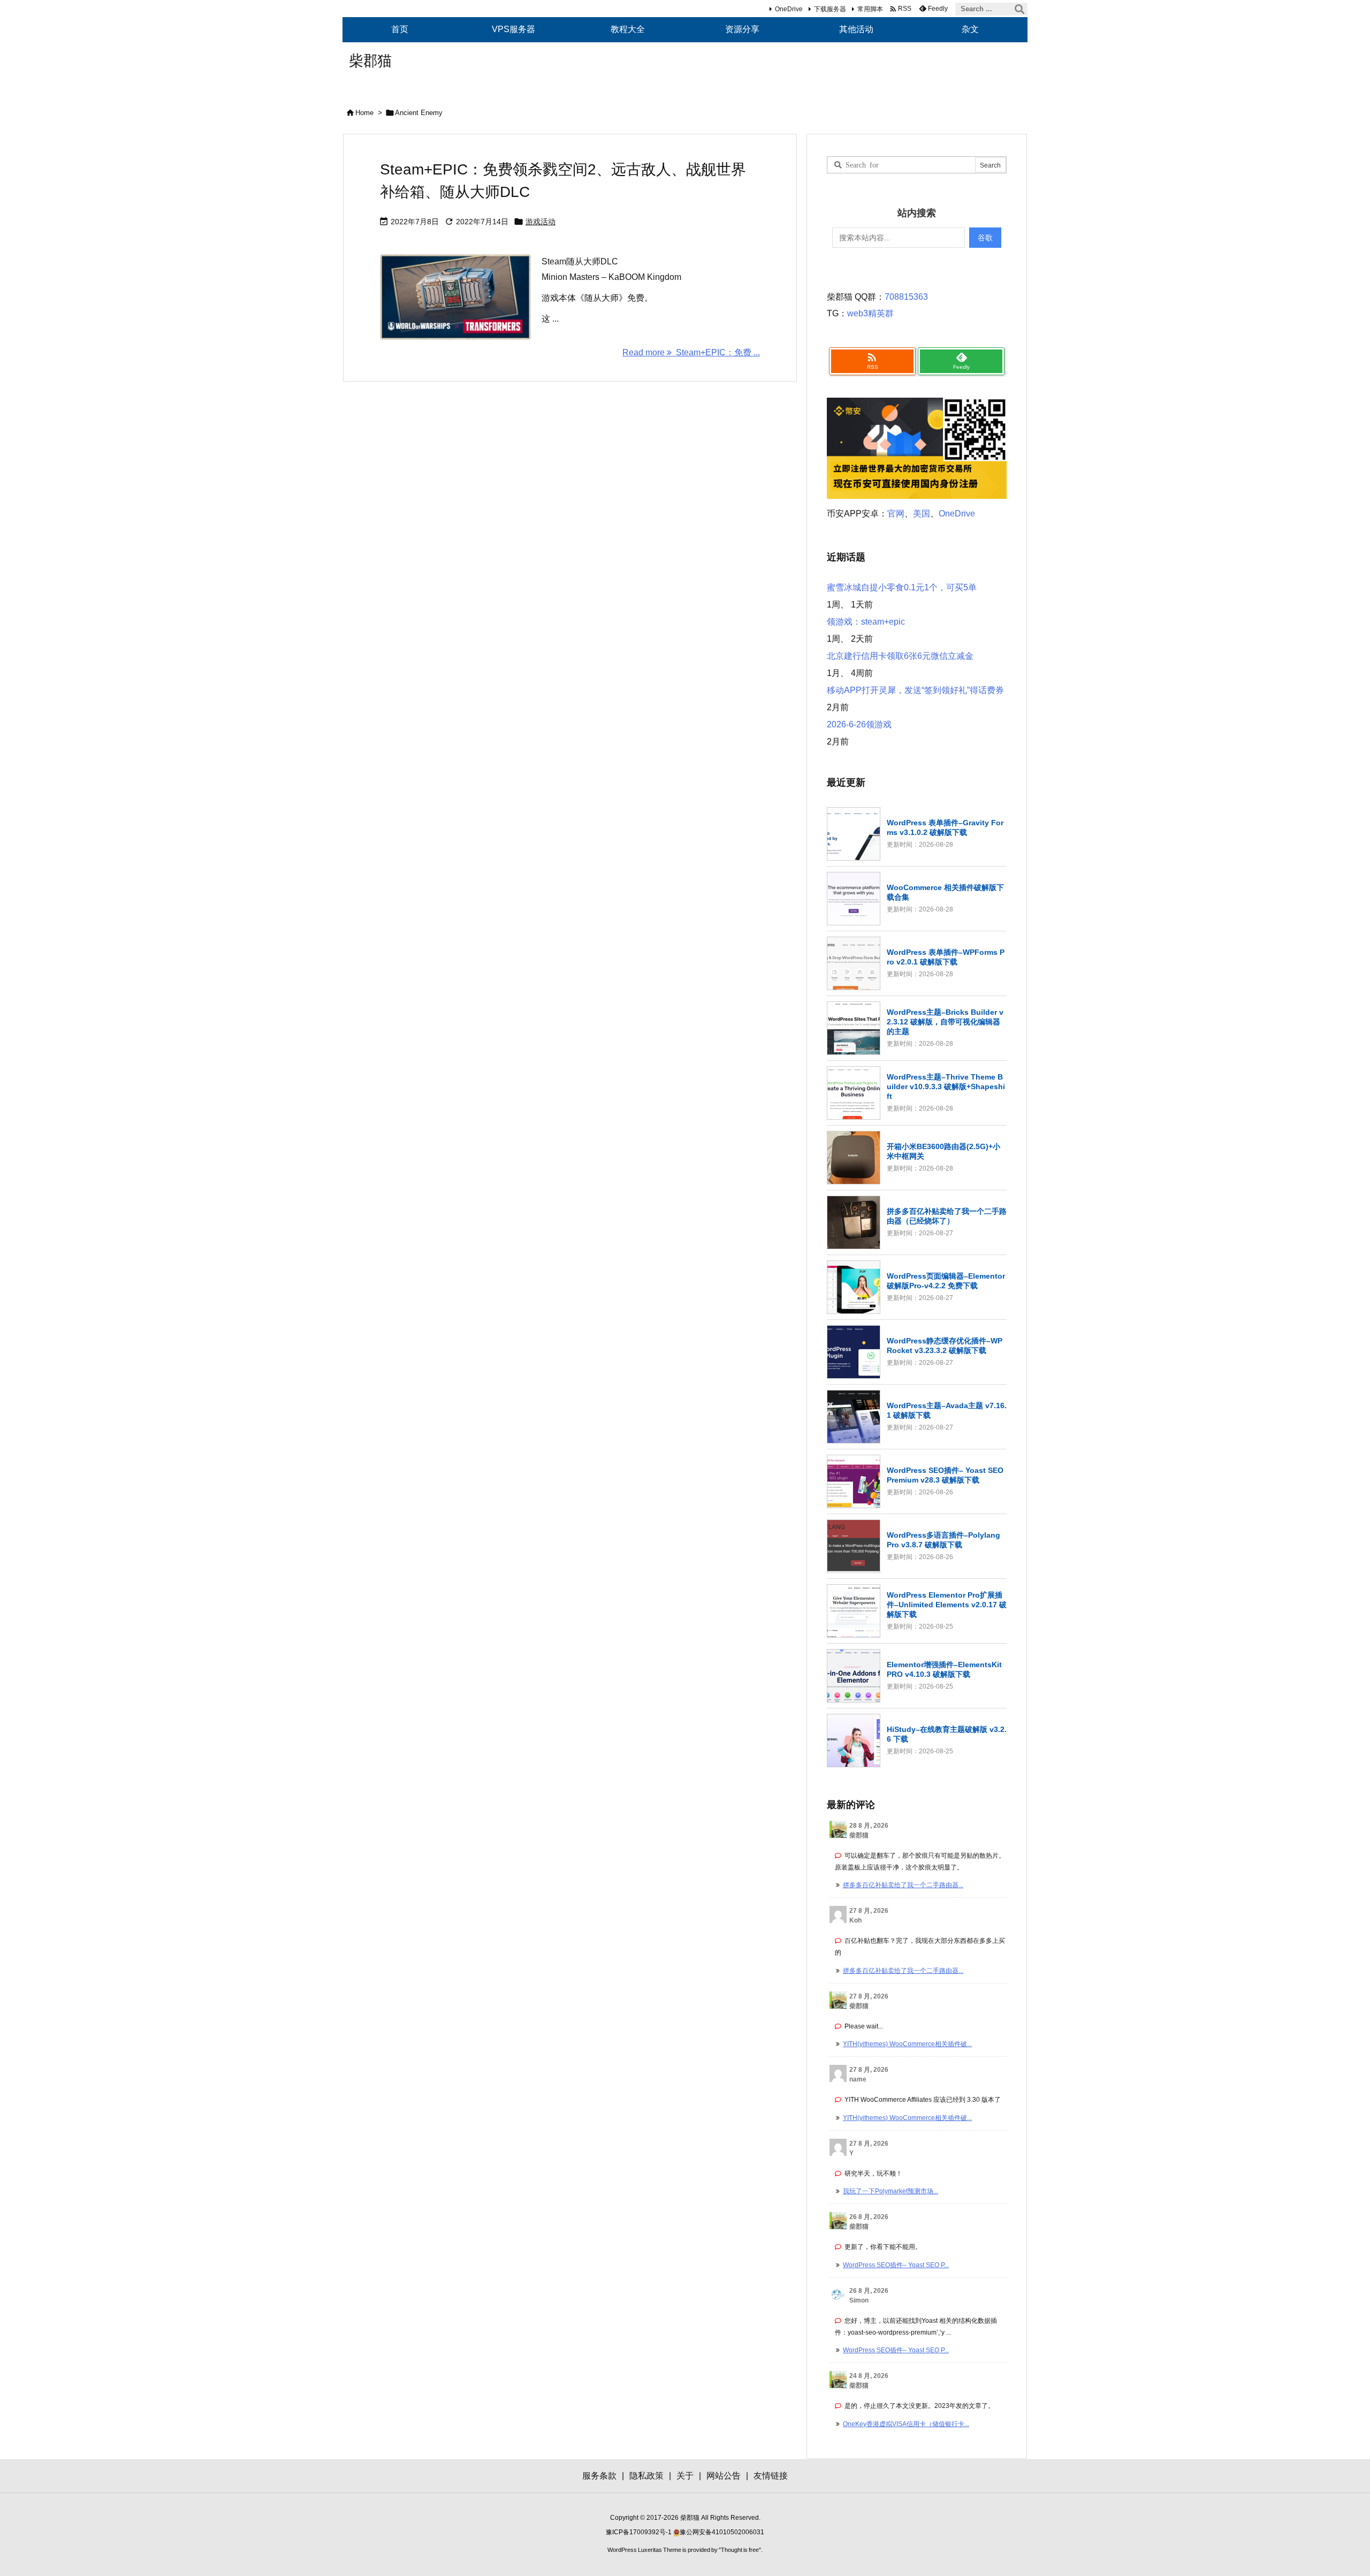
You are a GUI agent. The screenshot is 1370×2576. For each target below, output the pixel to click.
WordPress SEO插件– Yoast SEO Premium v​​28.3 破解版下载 (945, 1475)
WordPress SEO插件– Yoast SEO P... (896, 2265)
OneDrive (789, 9)
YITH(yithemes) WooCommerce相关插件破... (907, 2044)
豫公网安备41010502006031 (722, 2532)
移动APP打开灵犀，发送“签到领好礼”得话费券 (915, 690)
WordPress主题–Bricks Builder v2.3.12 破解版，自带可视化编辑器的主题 (945, 1022)
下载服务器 (830, 9)
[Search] (1019, 9)
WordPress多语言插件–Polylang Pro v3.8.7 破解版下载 (943, 1540)
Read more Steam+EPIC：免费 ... (691, 352)
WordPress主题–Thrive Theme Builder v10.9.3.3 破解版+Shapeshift (946, 1086)
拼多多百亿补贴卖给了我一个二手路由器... (903, 1885)
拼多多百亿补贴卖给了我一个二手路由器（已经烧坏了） (947, 1216)
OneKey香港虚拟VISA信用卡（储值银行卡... (906, 2424)
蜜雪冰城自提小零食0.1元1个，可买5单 (902, 587)
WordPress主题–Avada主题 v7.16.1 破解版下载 (947, 1410)
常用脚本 (870, 9)
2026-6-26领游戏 (859, 724)
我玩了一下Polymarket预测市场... (890, 2191)
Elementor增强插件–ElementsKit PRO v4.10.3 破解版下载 (944, 1669)
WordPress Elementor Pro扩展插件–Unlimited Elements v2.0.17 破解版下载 (947, 1605)
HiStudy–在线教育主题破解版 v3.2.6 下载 (947, 1734)
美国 (922, 514)
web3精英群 (870, 313)
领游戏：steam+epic (866, 622)
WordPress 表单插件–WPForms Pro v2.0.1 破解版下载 (946, 957)
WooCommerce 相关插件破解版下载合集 (945, 892)
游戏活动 (541, 222)
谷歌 (985, 238)
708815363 (906, 297)
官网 (896, 514)
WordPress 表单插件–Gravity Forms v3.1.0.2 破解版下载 (945, 827)
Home (364, 113)
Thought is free (740, 2550)
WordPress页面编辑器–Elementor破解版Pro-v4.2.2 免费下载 (946, 1281)
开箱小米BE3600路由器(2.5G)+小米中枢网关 (943, 1151)
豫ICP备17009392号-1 (640, 2532)
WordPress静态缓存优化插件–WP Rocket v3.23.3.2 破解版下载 (945, 1346)
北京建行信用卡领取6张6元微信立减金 (900, 656)
